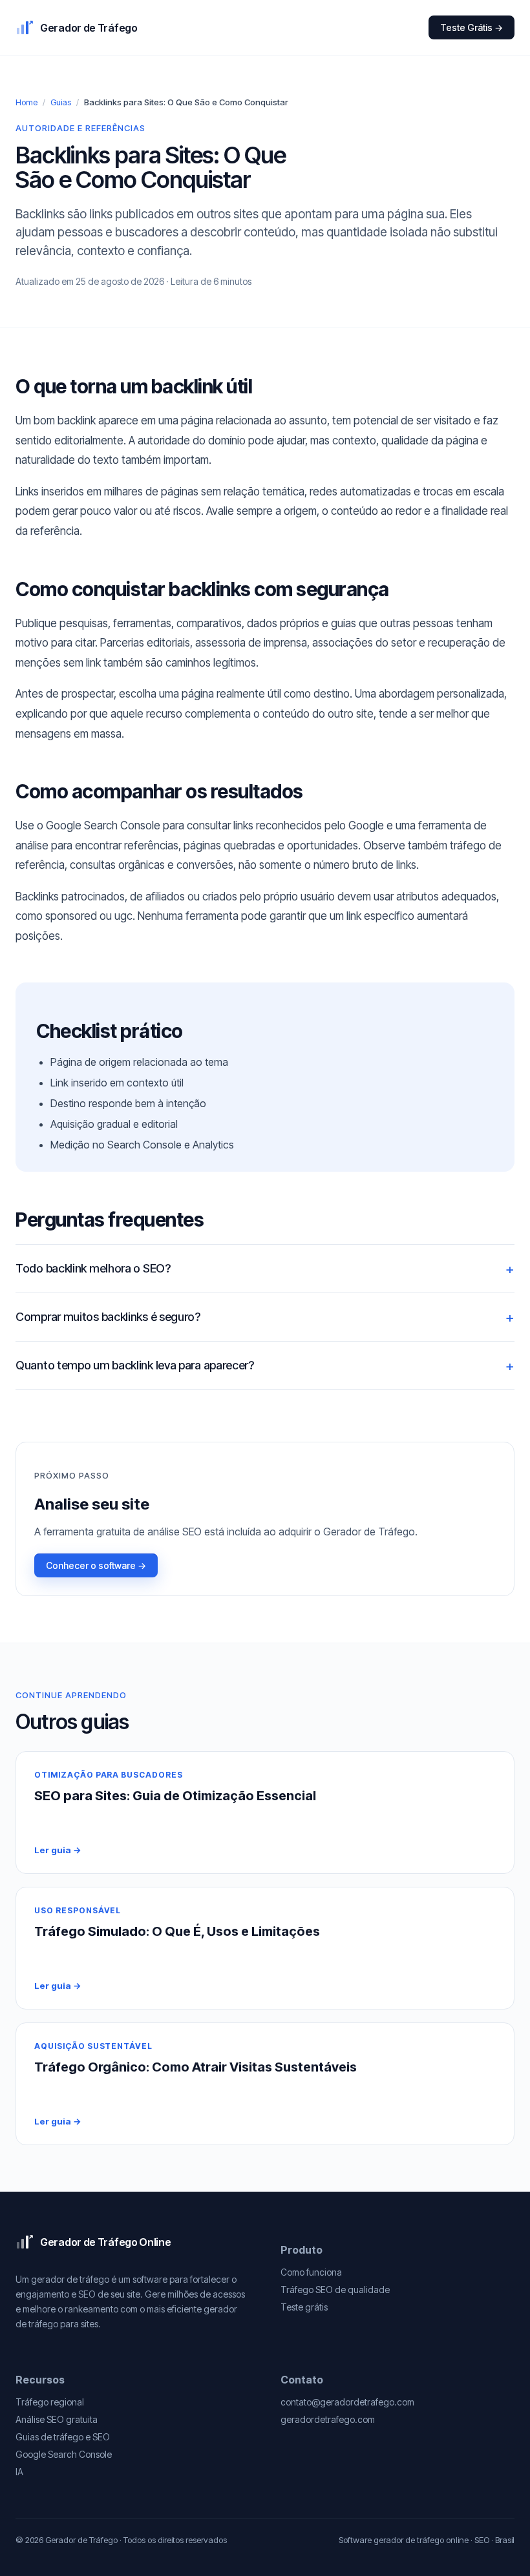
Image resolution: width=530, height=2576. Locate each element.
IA (19, 2472)
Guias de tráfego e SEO (63, 2437)
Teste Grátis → (472, 27)
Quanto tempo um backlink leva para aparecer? (135, 1365)
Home (26, 102)
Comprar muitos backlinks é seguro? (108, 1317)
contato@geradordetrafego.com (347, 2402)
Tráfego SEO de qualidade (335, 2290)
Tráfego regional (50, 2402)
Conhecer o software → (96, 1565)
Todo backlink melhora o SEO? (93, 1268)
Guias (61, 102)
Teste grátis (304, 2307)
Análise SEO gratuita (57, 2419)
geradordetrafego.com (328, 2419)
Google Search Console (64, 2454)
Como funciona (311, 2272)
